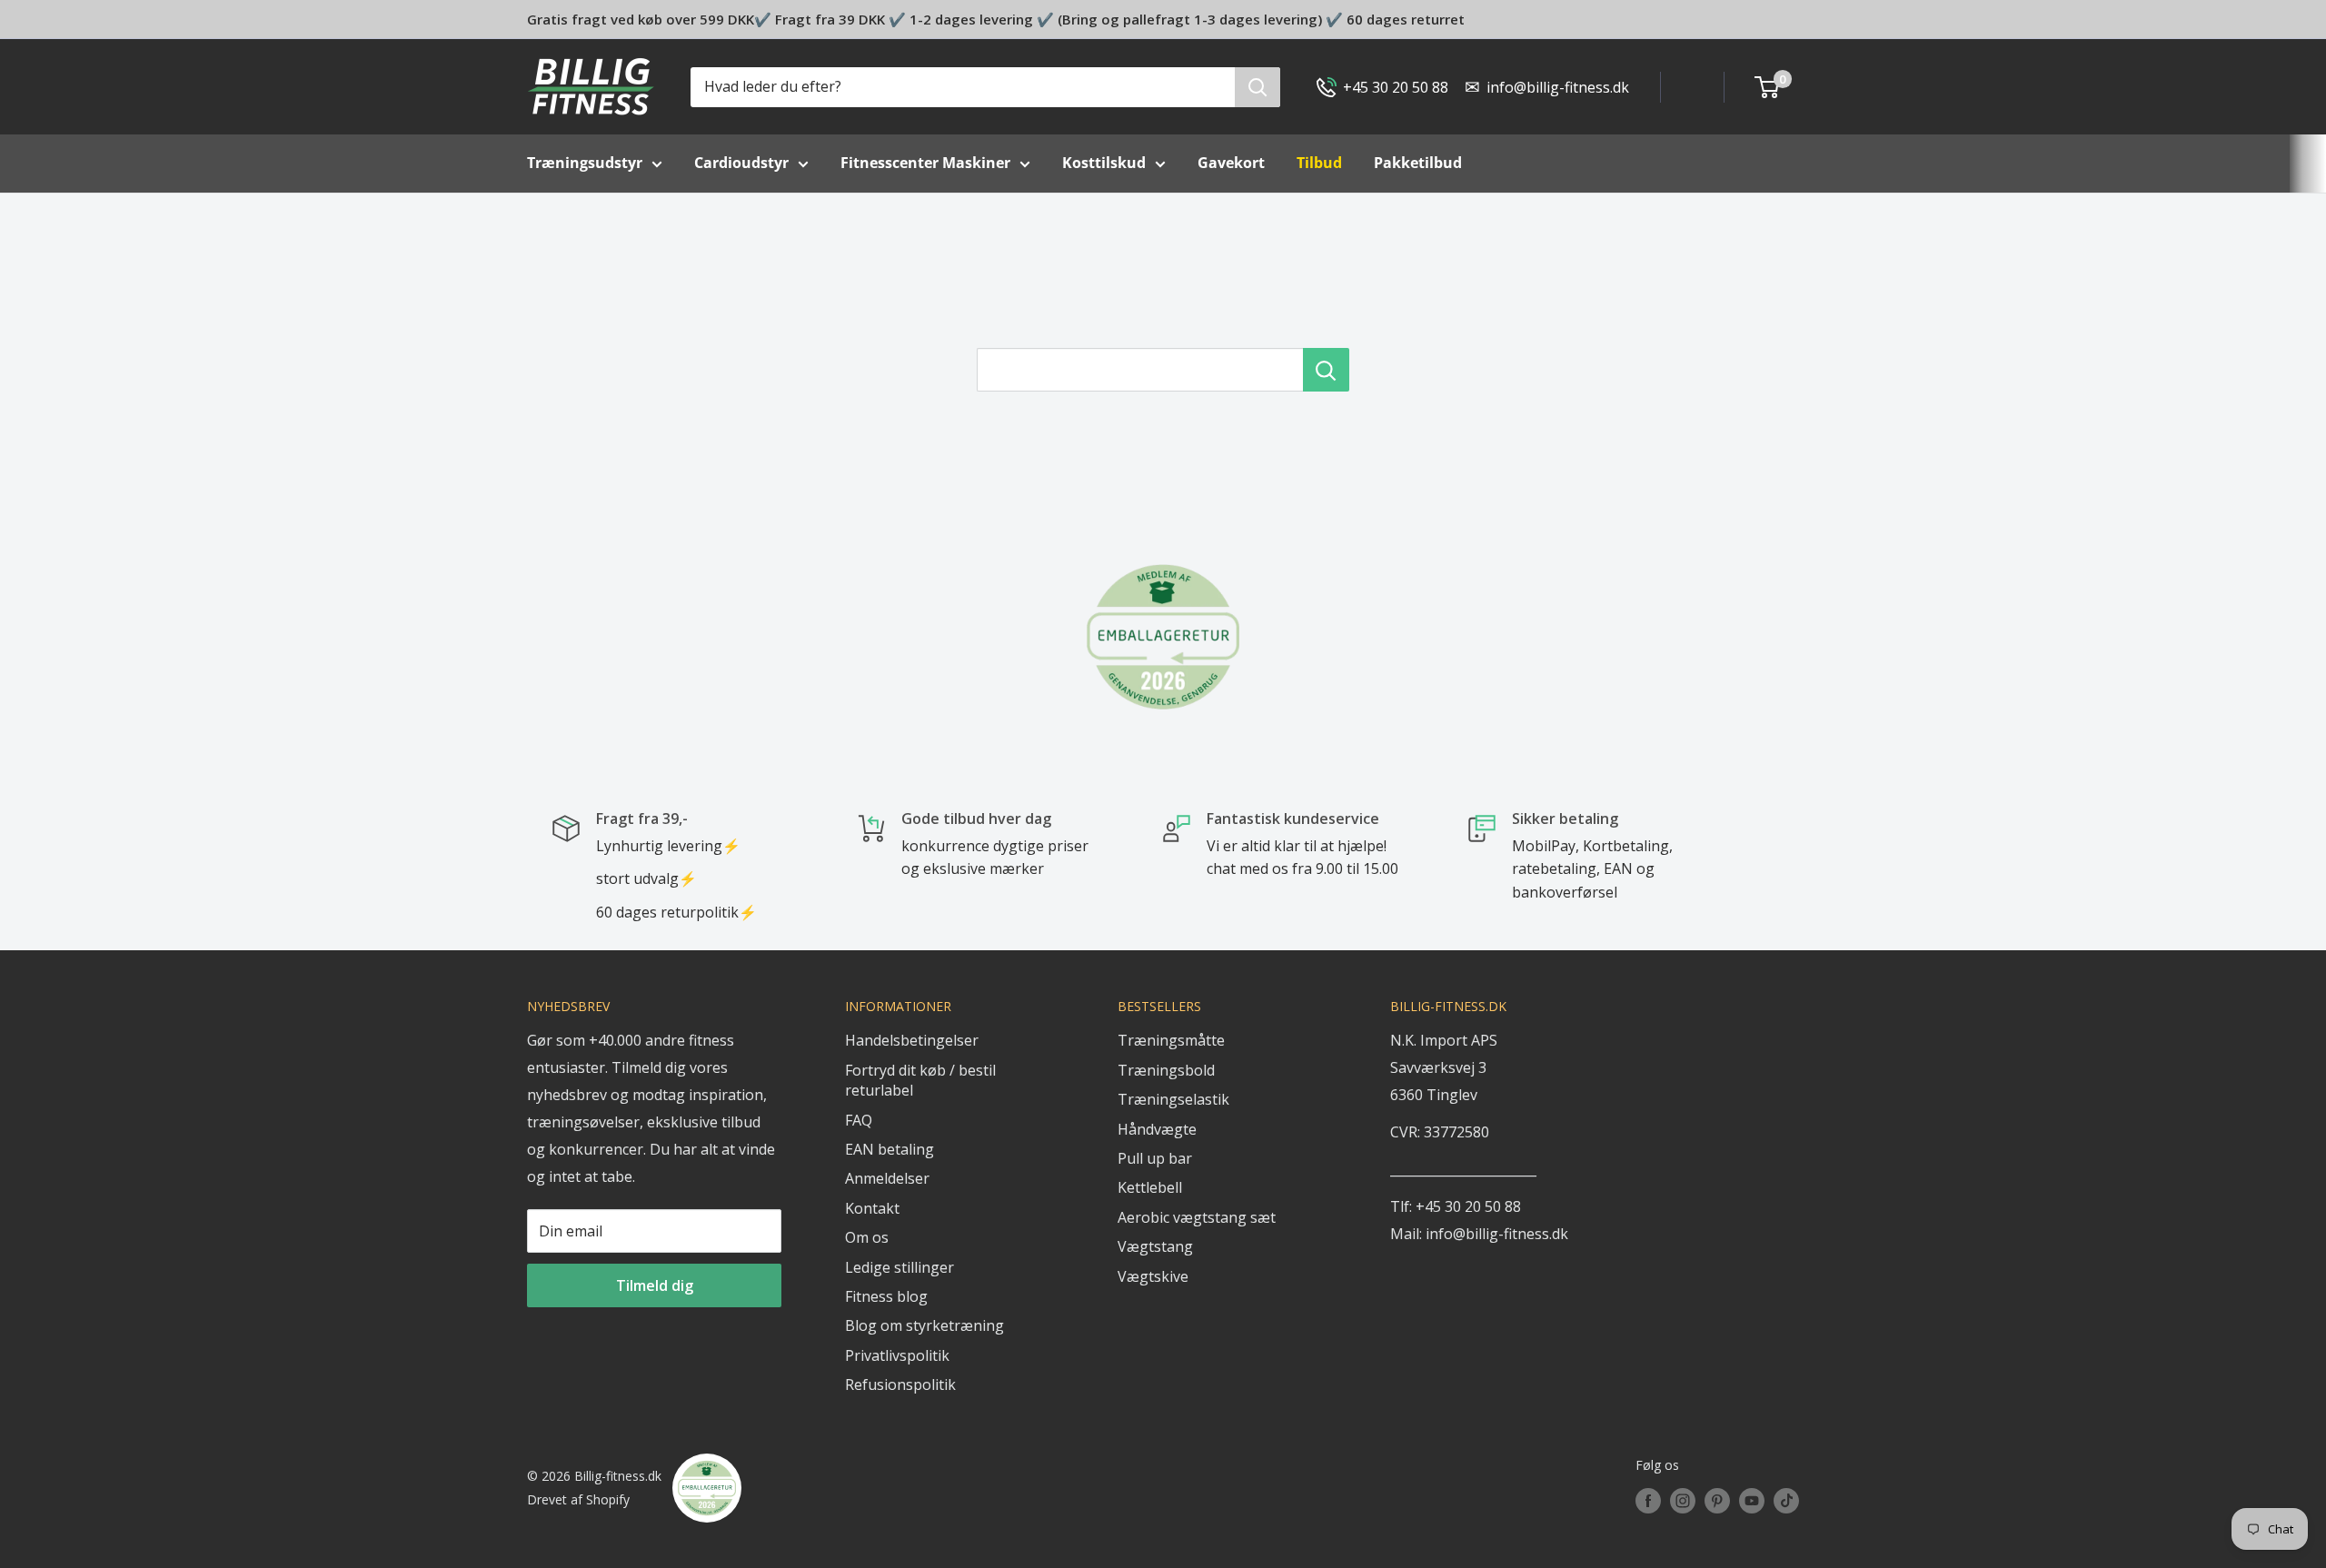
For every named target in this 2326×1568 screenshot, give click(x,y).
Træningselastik (1173, 1099)
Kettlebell (1150, 1187)
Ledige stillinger (900, 1267)
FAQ (859, 1120)
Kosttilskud (1104, 163)
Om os (867, 1237)
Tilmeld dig (655, 1285)
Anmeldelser (887, 1178)
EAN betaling (890, 1149)
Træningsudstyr (585, 163)
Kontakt (872, 1208)
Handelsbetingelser (912, 1040)
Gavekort (1231, 163)
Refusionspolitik (900, 1384)
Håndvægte (1157, 1129)
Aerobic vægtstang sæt (1197, 1217)
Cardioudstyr (741, 163)
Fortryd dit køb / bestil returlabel (920, 1080)
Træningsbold (1166, 1070)
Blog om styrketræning (924, 1325)
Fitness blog (886, 1296)
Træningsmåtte (1171, 1040)
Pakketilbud (1418, 163)
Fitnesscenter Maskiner (925, 163)
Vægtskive (1153, 1276)
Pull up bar (1155, 1158)
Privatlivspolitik (897, 1355)
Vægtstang (1155, 1246)
